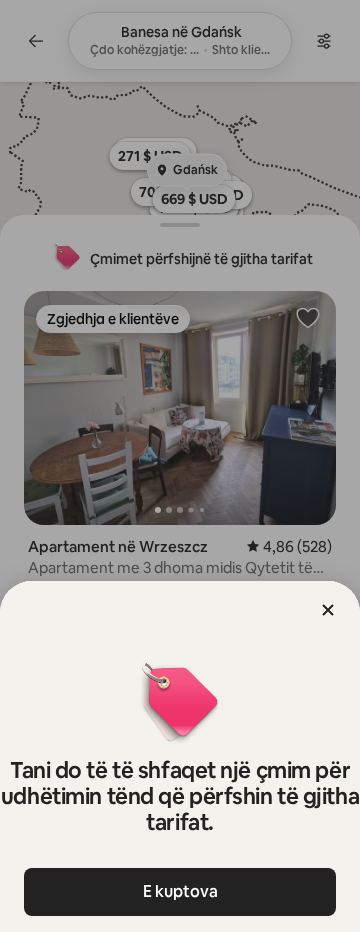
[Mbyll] (328, 610)
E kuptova (180, 891)
